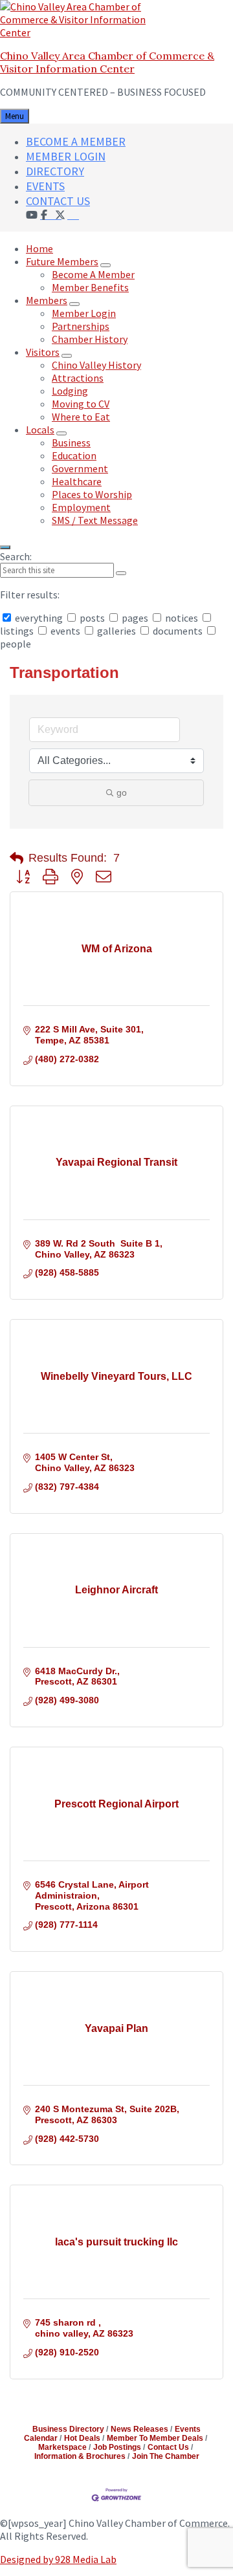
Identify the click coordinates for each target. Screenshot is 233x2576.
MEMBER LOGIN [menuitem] (66, 156)
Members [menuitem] (47, 300)
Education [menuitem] (74, 455)
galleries (116, 631)
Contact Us (168, 2447)
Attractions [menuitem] (78, 378)
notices (182, 618)
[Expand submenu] (105, 265)
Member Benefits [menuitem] (90, 287)
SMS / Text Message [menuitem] (95, 520)
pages (135, 618)
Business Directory (68, 2429)
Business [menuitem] (71, 442)
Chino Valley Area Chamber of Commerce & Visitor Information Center (107, 62)
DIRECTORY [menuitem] (55, 171)
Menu (15, 116)
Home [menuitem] (39, 248)
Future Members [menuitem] (62, 261)
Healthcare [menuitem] (77, 481)
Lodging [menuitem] (70, 391)
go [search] (122, 792)
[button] (17, 858)
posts (92, 618)
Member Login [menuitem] (84, 313)
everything (39, 618)
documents (178, 631)
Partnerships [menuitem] (81, 326)
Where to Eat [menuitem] (81, 417)
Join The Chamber (166, 2456)
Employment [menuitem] (81, 507)
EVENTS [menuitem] (45, 186)
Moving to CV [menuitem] (81, 404)
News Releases (139, 2429)
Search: (16, 556)
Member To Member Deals (155, 2438)
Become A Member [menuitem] (93, 274)
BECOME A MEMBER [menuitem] (76, 141)
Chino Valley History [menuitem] (96, 365)
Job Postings (117, 2447)
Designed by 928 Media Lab (58, 2559)
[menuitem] (73, 214)
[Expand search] (5, 547)
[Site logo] (81, 32)
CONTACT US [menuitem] (58, 201)
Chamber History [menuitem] (90, 339)
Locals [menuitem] (40, 430)
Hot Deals (82, 2438)
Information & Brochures (80, 2456)
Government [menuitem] (80, 468)
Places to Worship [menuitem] (92, 494)
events (65, 631)
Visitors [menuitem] (43, 352)
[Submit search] (121, 573)
